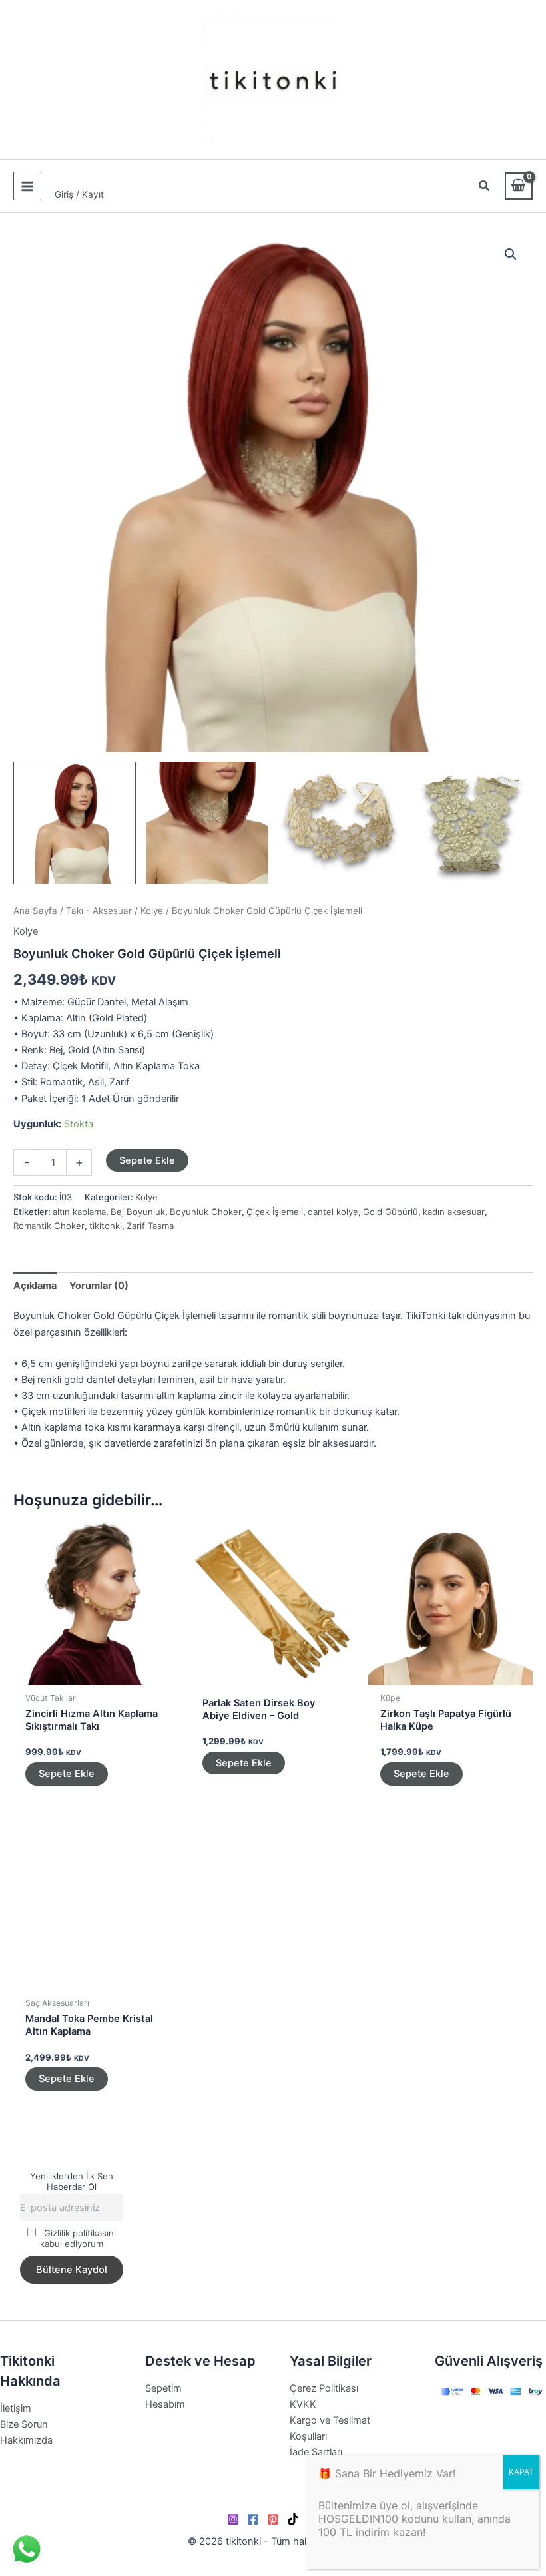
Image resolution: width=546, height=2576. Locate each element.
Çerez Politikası (324, 2388)
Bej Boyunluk (138, 1212)
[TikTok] (293, 2519)
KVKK (303, 2404)
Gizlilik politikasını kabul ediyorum (78, 2238)
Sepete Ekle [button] (67, 1774)
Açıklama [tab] (35, 1286)
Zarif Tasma (150, 1226)
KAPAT (521, 2472)
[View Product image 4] (471, 823)
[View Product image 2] (207, 823)
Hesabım (165, 2404)
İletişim (16, 2408)
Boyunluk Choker (206, 1212)
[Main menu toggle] (27, 186)
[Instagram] (233, 2519)
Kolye (152, 911)
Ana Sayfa (35, 911)
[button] (485, 187)
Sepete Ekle (147, 1160)
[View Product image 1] (75, 823)
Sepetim (163, 2388)
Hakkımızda (26, 2440)
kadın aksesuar (454, 1212)
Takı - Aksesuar (99, 911)
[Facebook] (253, 2519)
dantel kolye (333, 1212)
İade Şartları (316, 2452)
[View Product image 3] (340, 823)
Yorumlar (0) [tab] (99, 1286)
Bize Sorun (24, 2424)
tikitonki (106, 1226)
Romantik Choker (49, 1226)
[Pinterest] (273, 2519)
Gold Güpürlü (391, 1212)
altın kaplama (79, 1212)
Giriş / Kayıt (79, 194)
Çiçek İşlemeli (275, 1212)
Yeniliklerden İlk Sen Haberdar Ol (72, 2181)
